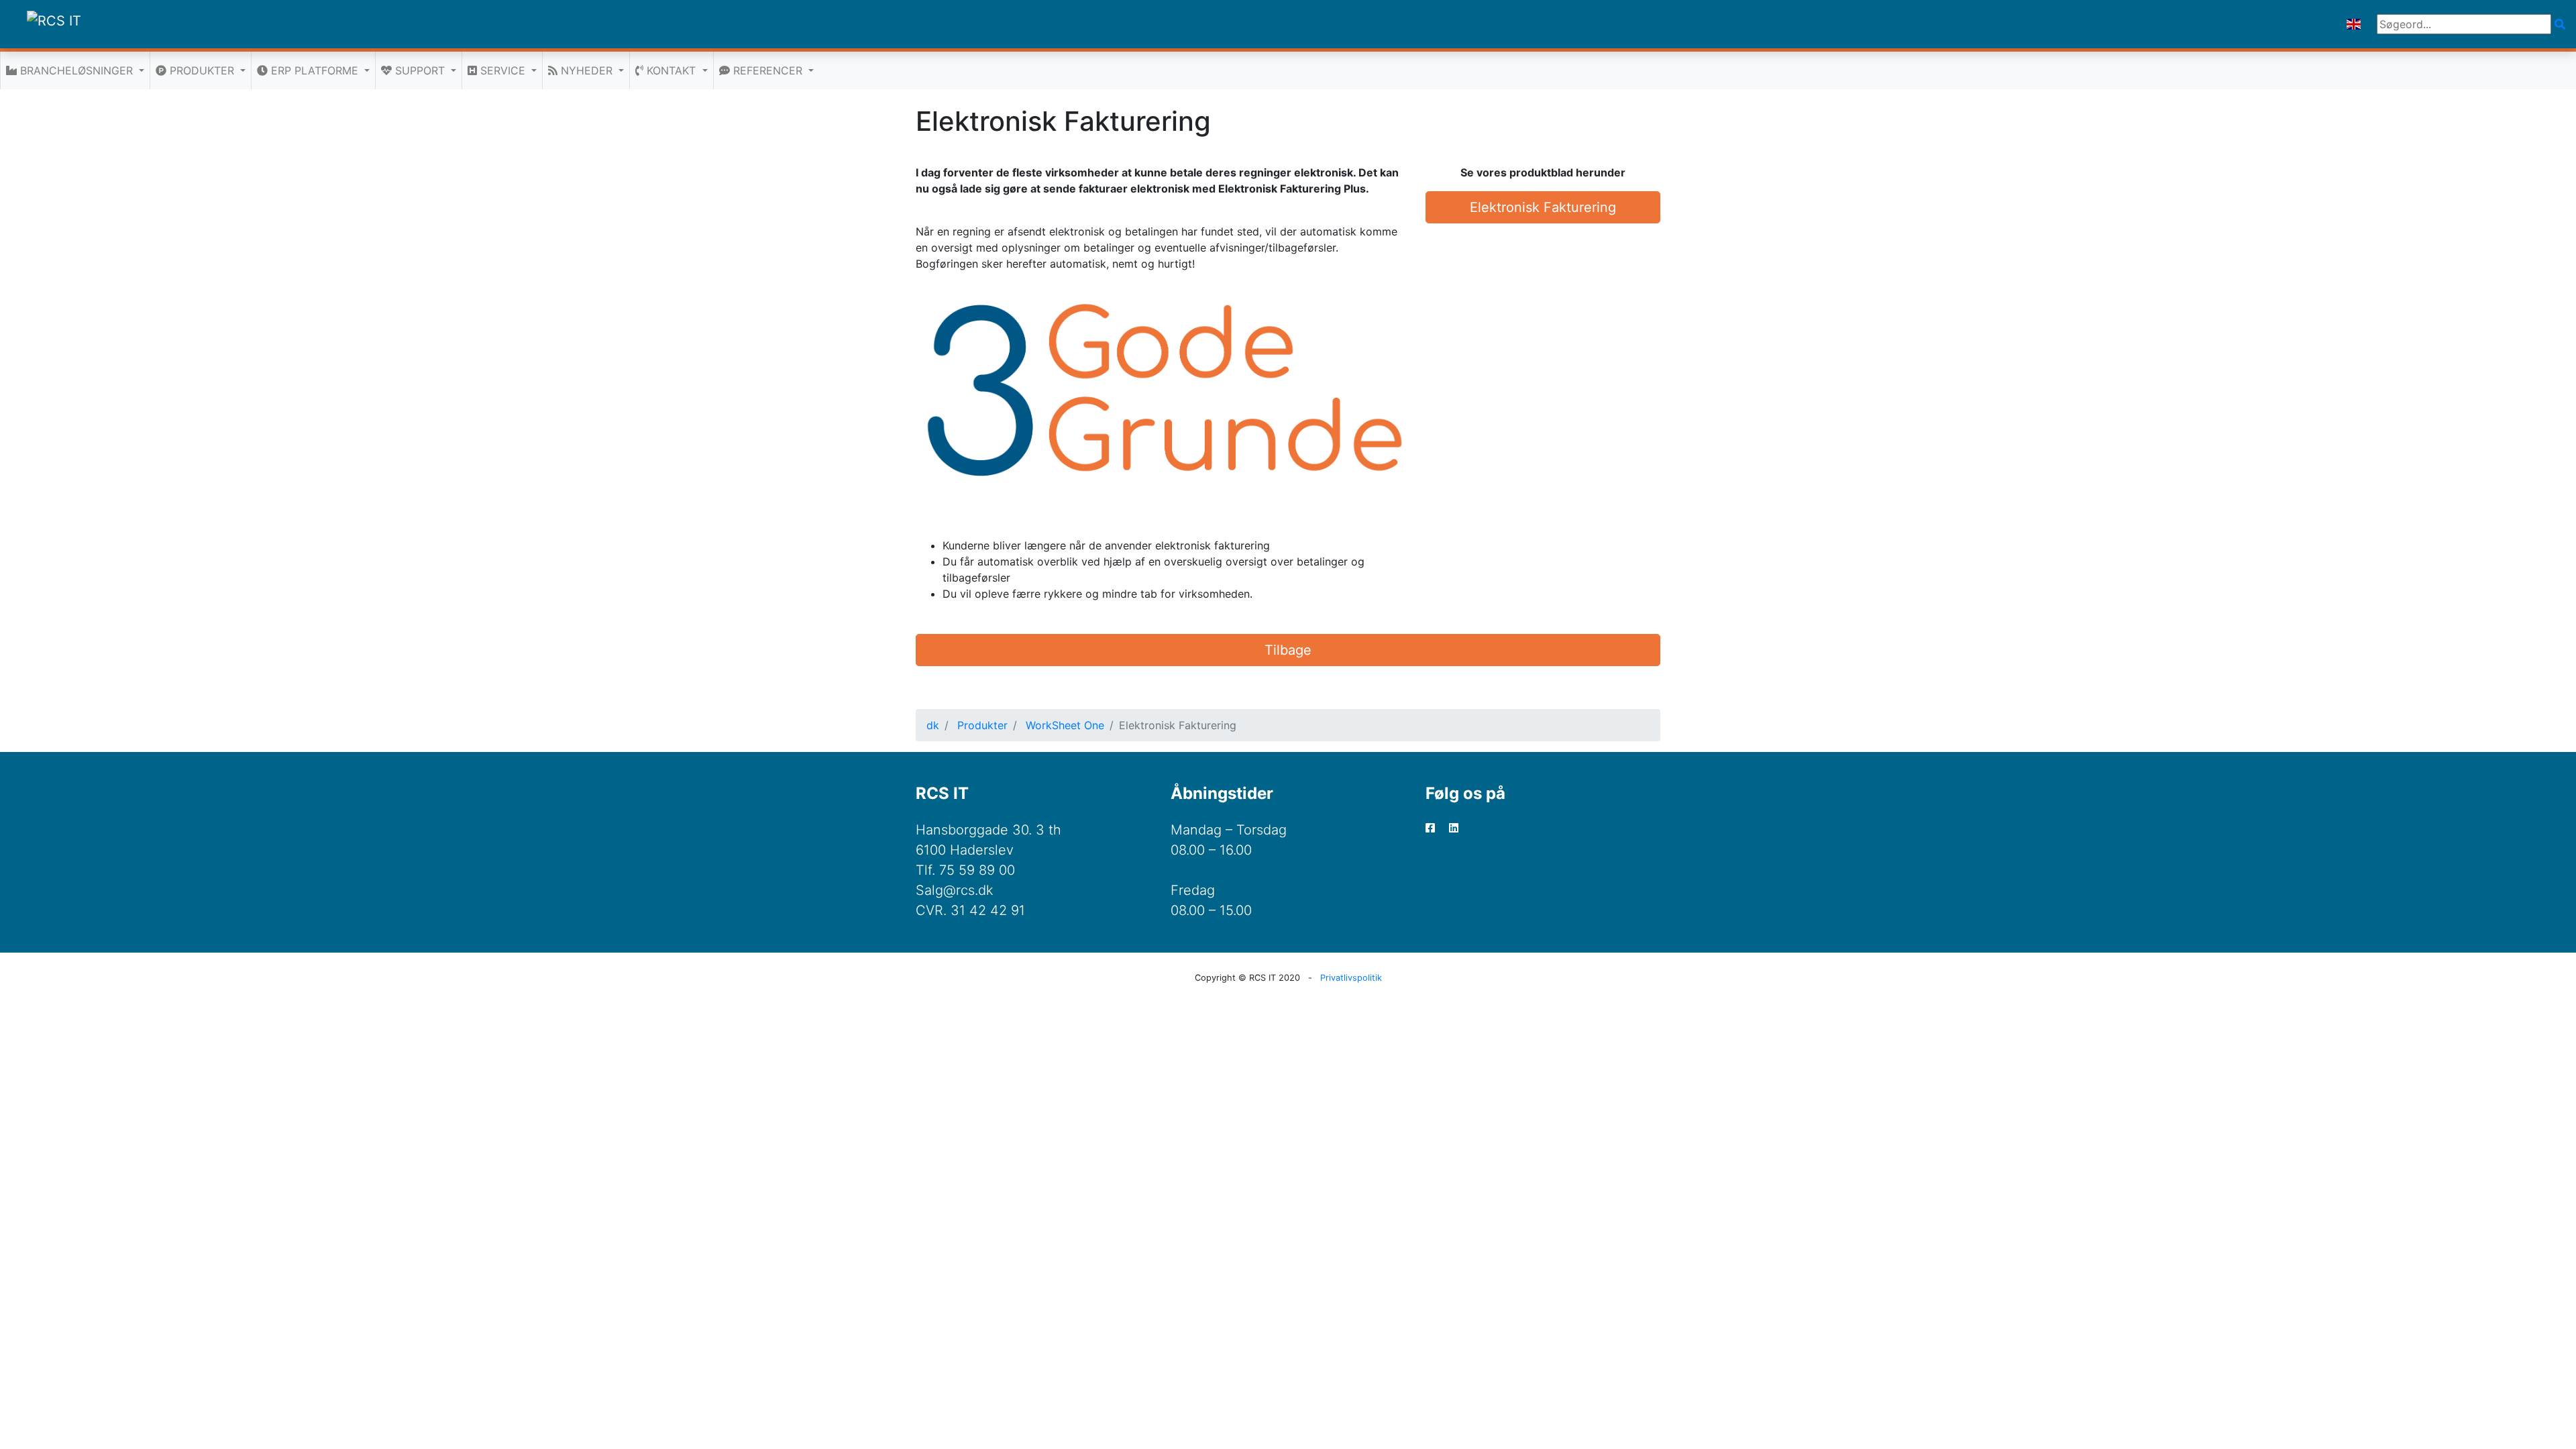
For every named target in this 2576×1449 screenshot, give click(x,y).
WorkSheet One (1065, 725)
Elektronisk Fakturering (1543, 207)
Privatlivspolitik (1351, 978)
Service (503, 70)
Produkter (202, 70)
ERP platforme (315, 70)
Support (420, 70)
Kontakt (671, 70)
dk (933, 725)
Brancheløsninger (76, 70)
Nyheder (587, 70)
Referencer (768, 70)
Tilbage (1288, 650)
